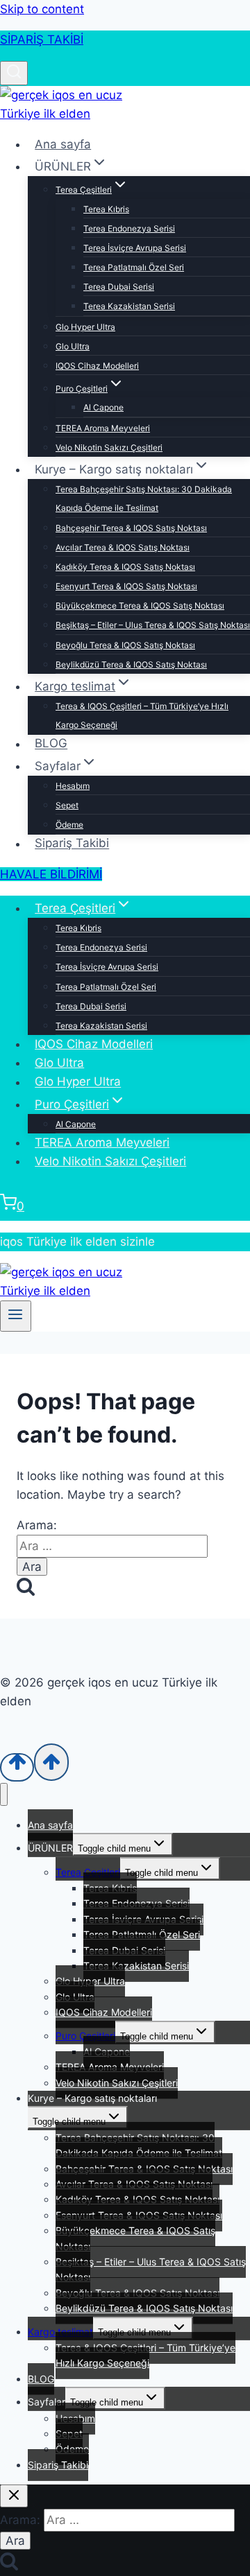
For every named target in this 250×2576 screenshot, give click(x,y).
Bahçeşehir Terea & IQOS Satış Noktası (131, 528)
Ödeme (69, 825)
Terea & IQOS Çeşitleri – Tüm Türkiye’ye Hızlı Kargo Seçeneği (142, 715)
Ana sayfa (63, 144)
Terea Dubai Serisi (119, 287)
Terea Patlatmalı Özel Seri (134, 267)
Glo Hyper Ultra (85, 327)
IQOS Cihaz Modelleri (97, 366)
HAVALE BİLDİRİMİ (51, 874)
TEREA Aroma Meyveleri (103, 428)
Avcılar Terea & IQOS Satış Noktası (123, 547)
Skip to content (42, 9)
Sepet (67, 805)
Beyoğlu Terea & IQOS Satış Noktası (125, 645)
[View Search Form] (14, 73)
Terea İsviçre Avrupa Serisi (135, 248)
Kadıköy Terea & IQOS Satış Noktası (125, 567)
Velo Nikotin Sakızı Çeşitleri (109, 447)
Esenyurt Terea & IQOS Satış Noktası (126, 586)
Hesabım (73, 786)
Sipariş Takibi (72, 844)
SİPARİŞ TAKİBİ (42, 40)
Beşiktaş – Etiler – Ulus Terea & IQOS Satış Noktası (153, 625)
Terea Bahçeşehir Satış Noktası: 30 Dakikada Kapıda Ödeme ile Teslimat (144, 498)
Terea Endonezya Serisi (129, 228)
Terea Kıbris (106, 209)
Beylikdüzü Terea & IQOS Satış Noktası (131, 664)
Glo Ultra (73, 346)
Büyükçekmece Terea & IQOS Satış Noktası (140, 606)
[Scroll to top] (17, 1767)
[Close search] (14, 2496)
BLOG (51, 744)
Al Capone (103, 407)
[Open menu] (16, 1316)
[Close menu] (4, 1794)
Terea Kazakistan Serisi (129, 306)
